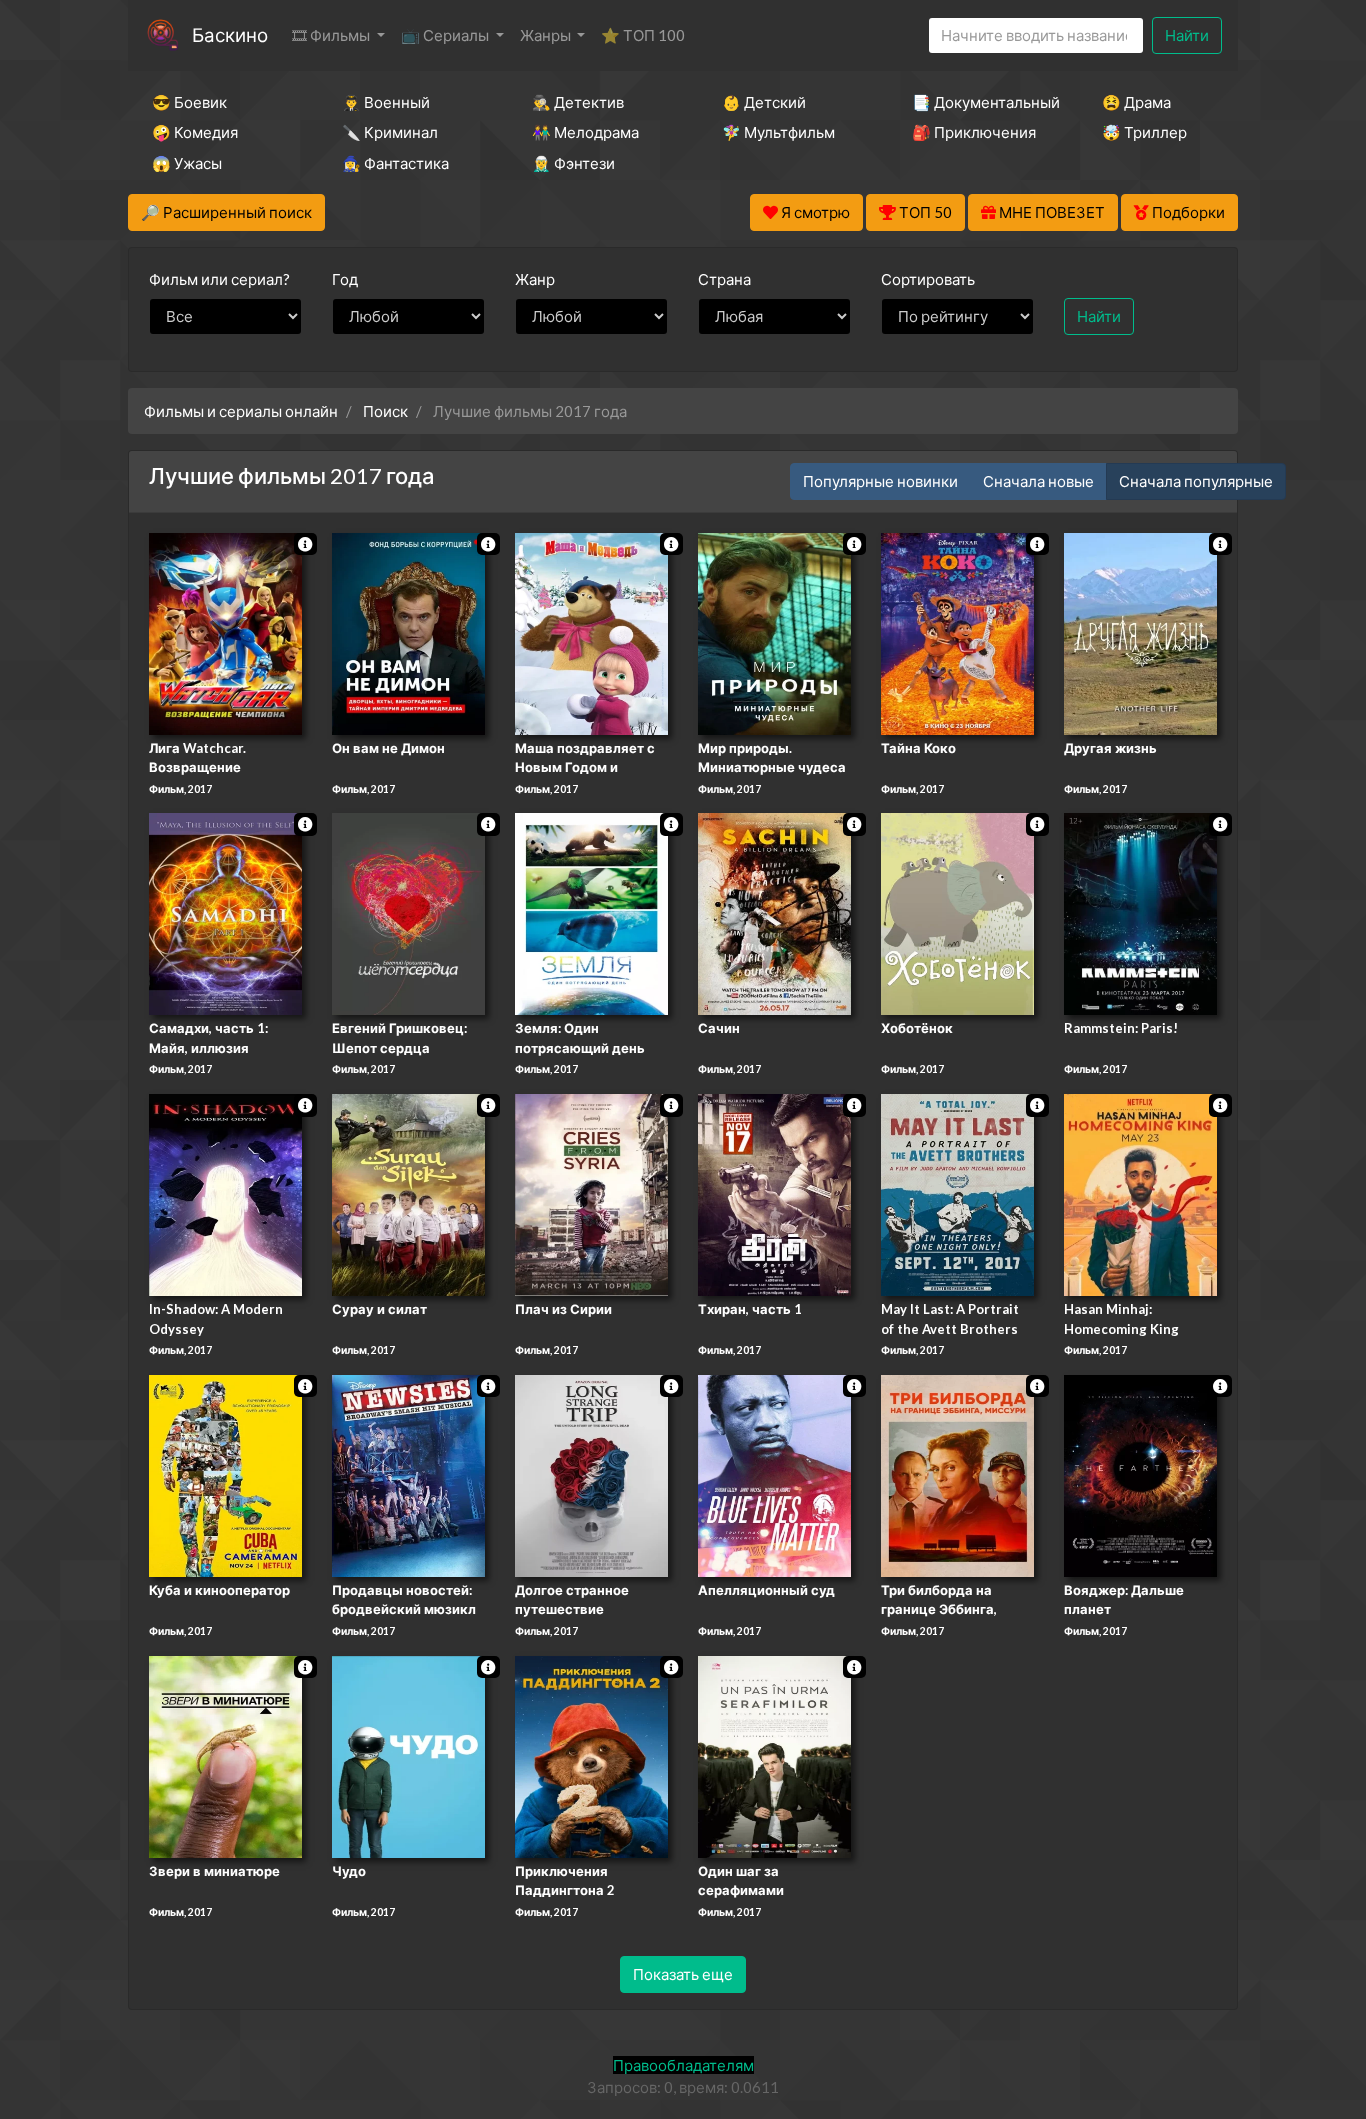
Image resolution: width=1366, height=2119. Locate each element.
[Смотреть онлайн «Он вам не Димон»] (408, 632)
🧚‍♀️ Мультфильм (778, 132)
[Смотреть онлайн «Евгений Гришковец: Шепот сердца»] (408, 913)
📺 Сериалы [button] (446, 35)
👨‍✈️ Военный (386, 102)
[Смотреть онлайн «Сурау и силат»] (408, 1193)
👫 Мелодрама (585, 132)
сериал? (219, 279)
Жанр (535, 279)
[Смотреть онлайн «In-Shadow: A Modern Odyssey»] (225, 1193)
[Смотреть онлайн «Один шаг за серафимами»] (774, 1755)
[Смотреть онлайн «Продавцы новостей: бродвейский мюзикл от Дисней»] (408, 1474)
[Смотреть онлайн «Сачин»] (774, 913)
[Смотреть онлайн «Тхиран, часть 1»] (774, 1193)
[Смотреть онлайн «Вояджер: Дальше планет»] (1140, 1474)
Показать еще (683, 1974)
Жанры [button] (547, 35)
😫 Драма (1136, 102)
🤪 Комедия (195, 132)
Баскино (230, 34)
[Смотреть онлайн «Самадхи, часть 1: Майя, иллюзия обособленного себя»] (225, 913)
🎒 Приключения (974, 132)
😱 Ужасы (187, 163)
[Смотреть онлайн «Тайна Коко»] (957, 632)
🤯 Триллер (1144, 132)
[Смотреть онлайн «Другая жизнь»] (1140, 632)
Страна (724, 279)
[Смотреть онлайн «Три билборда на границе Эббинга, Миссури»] (957, 1474)
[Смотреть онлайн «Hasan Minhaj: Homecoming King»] (1140, 1193)
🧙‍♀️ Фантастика (395, 163)
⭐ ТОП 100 (643, 35)
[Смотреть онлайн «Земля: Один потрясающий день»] (591, 913)
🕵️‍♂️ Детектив (578, 102)
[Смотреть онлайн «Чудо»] (408, 1755)
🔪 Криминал (390, 132)
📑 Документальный (980, 102)
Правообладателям (683, 2065)
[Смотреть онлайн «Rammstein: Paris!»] (1140, 913)
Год (345, 279)
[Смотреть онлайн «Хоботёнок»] (957, 913)
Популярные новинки (880, 481)
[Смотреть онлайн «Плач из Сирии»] (591, 1193)
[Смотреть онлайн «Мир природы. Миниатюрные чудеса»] (774, 632)
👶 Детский (764, 102)
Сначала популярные (1196, 481)
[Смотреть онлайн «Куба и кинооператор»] (225, 1474)
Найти (1187, 35)
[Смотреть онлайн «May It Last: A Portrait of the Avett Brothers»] (957, 1193)
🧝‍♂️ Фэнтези (573, 163)
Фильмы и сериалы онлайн (241, 411)
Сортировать (928, 279)
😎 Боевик (189, 102)
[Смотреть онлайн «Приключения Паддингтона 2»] (591, 1755)
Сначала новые (1038, 481)
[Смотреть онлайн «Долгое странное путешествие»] (591, 1474)
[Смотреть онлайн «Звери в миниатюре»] (225, 1755)
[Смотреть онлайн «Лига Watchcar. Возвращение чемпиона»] (225, 632)
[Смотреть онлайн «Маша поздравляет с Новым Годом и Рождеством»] (591, 632)
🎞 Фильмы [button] (332, 35)
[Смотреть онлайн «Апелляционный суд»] (774, 1474)
